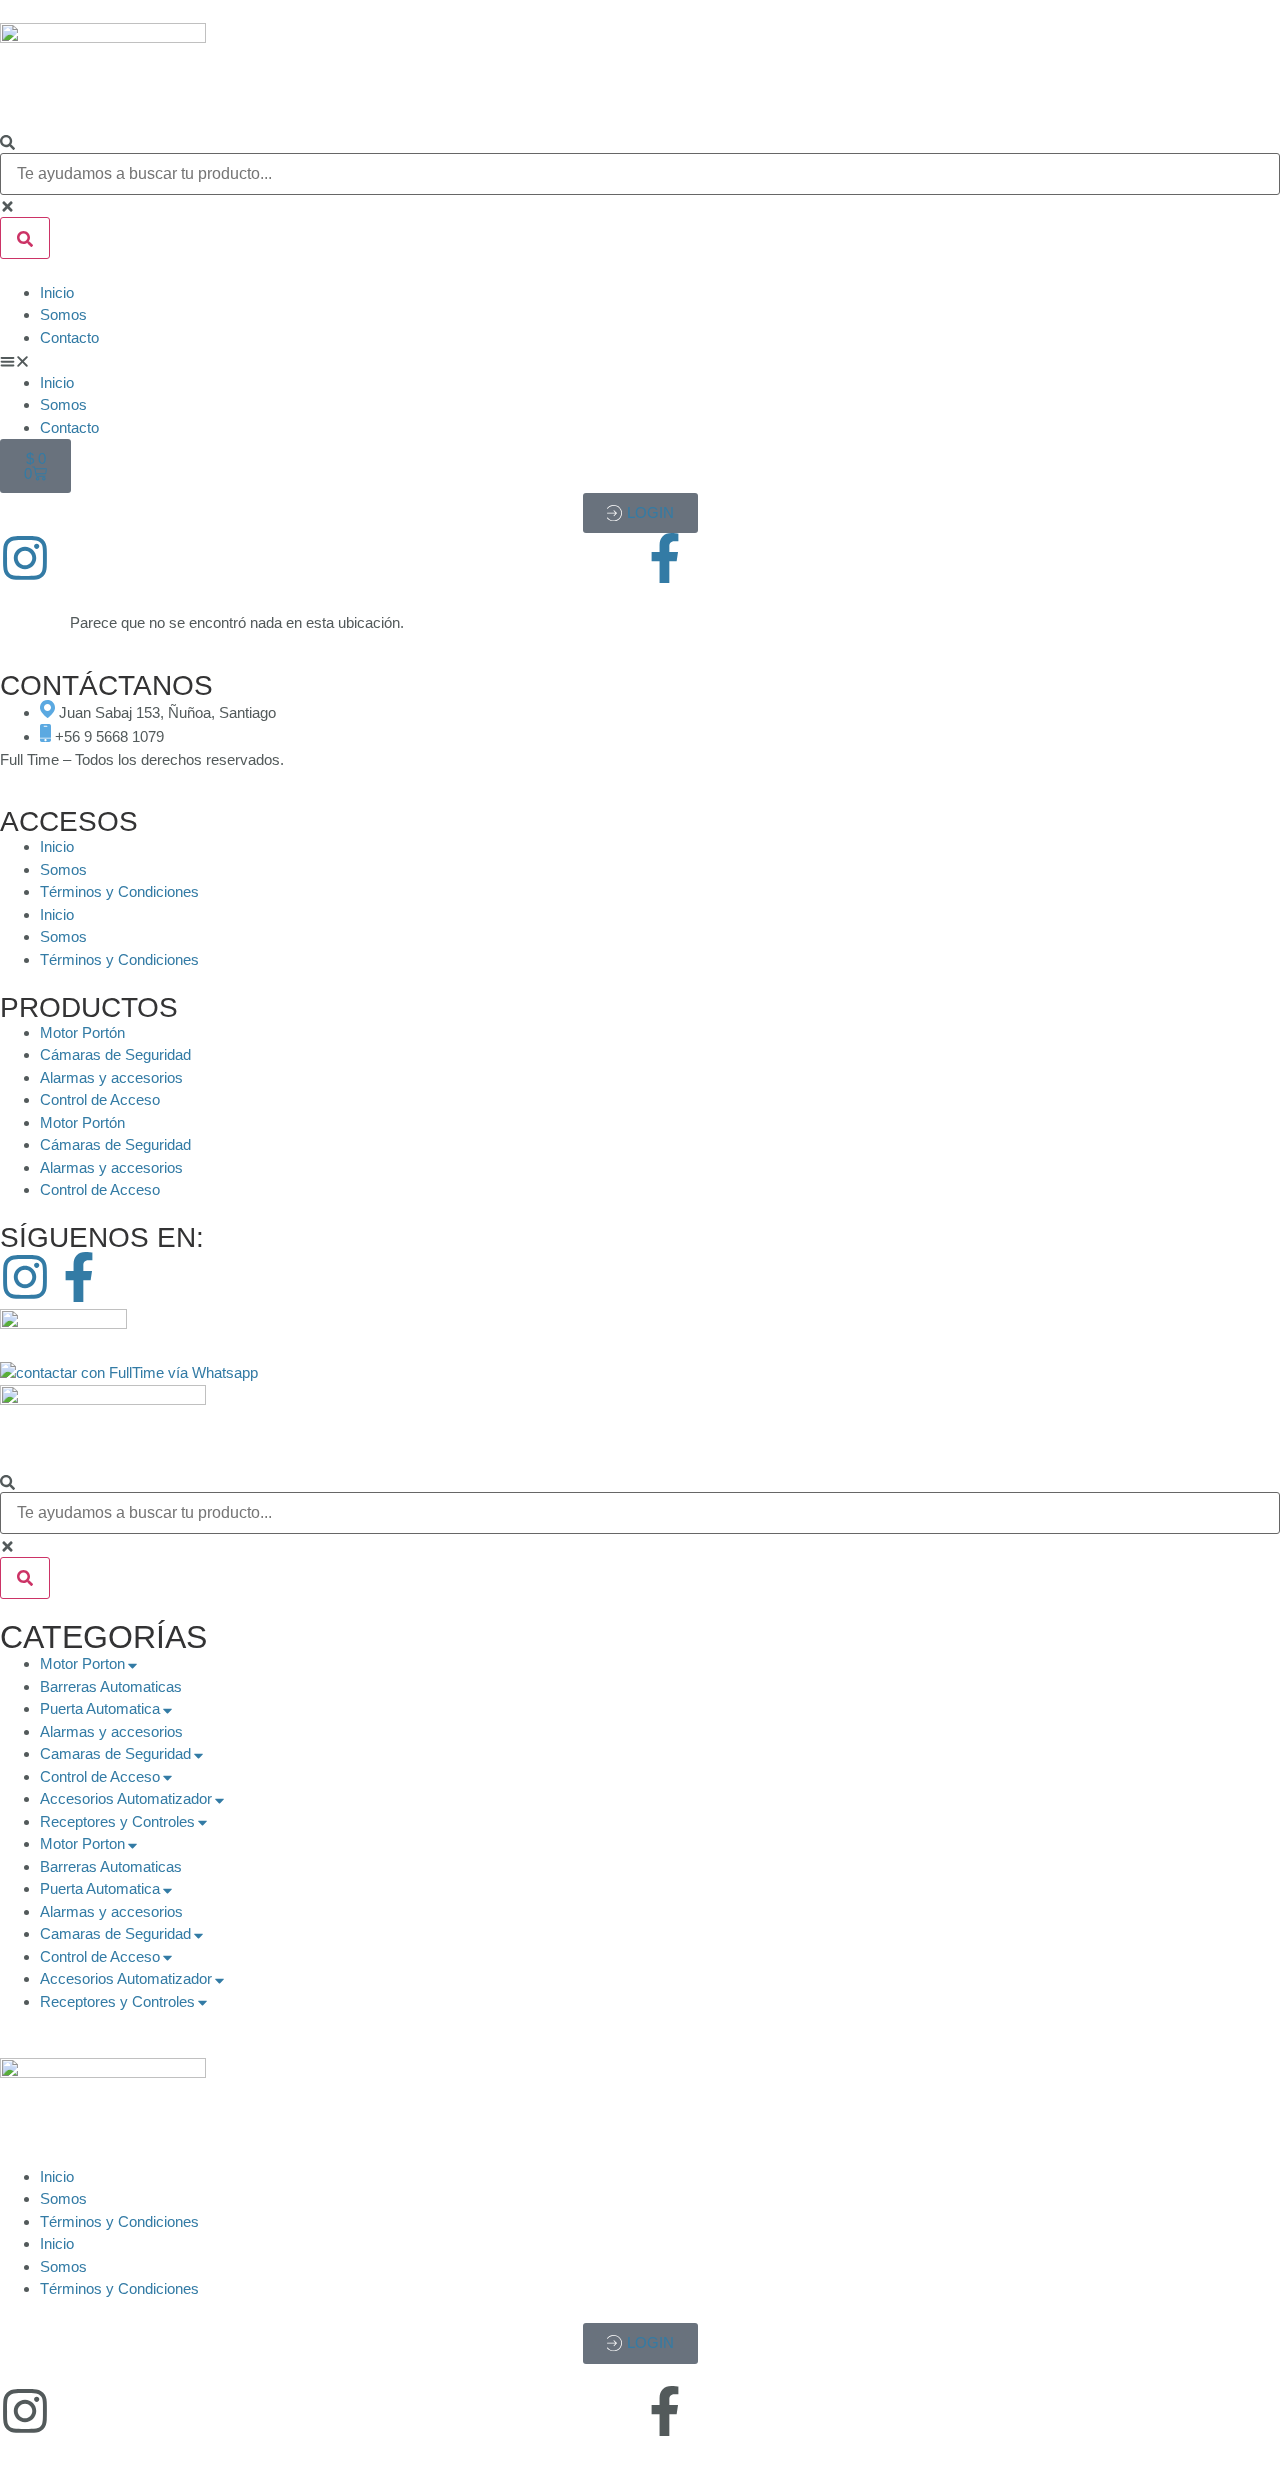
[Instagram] (25, 558)
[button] (640, 360)
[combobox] (640, 174)
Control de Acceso (100, 1099)
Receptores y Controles (117, 1821)
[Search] (7, 142)
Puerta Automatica (100, 1708)
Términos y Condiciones (119, 891)
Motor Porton (82, 1663)
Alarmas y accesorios (111, 1077)
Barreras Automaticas (111, 1686)
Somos (63, 314)
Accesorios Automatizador (126, 1798)
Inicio (57, 292)
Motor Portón (82, 1032)
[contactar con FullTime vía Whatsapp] (129, 1372)
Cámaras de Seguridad (115, 1054)
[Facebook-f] (665, 558)
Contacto (69, 337)
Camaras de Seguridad (115, 1753)
